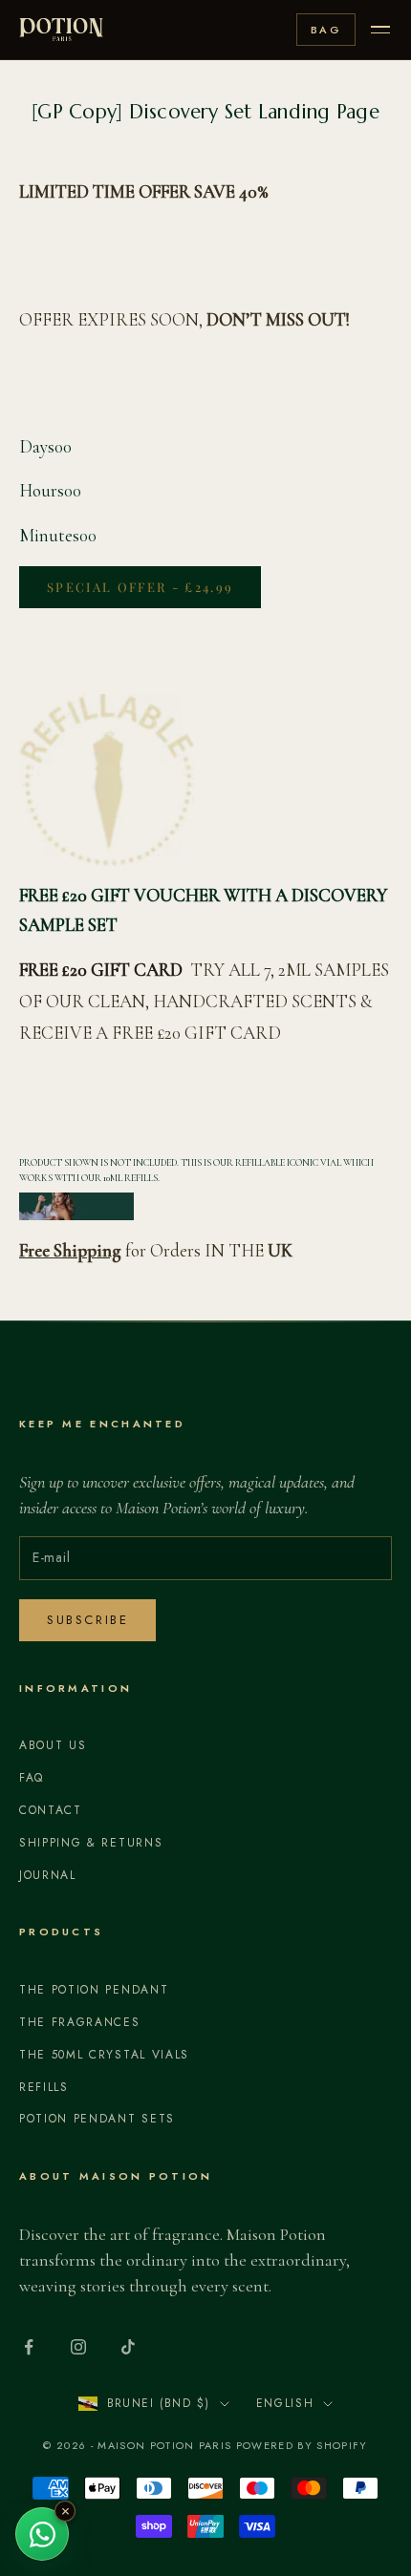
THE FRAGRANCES (80, 2022)
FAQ (32, 1778)
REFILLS (44, 2087)
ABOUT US (53, 1745)
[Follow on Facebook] (29, 2347)
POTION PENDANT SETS (97, 2119)
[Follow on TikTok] (128, 2347)
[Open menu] (380, 30)
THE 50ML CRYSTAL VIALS (104, 2055)
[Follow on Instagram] (78, 2347)
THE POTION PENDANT (94, 1990)
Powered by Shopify (302, 2445)
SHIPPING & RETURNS (91, 1843)
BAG (326, 30)
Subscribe (87, 1620)
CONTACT (51, 1810)
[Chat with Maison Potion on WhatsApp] (42, 2534)
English (285, 2403)
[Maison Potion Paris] (61, 30)
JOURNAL (48, 1875)
